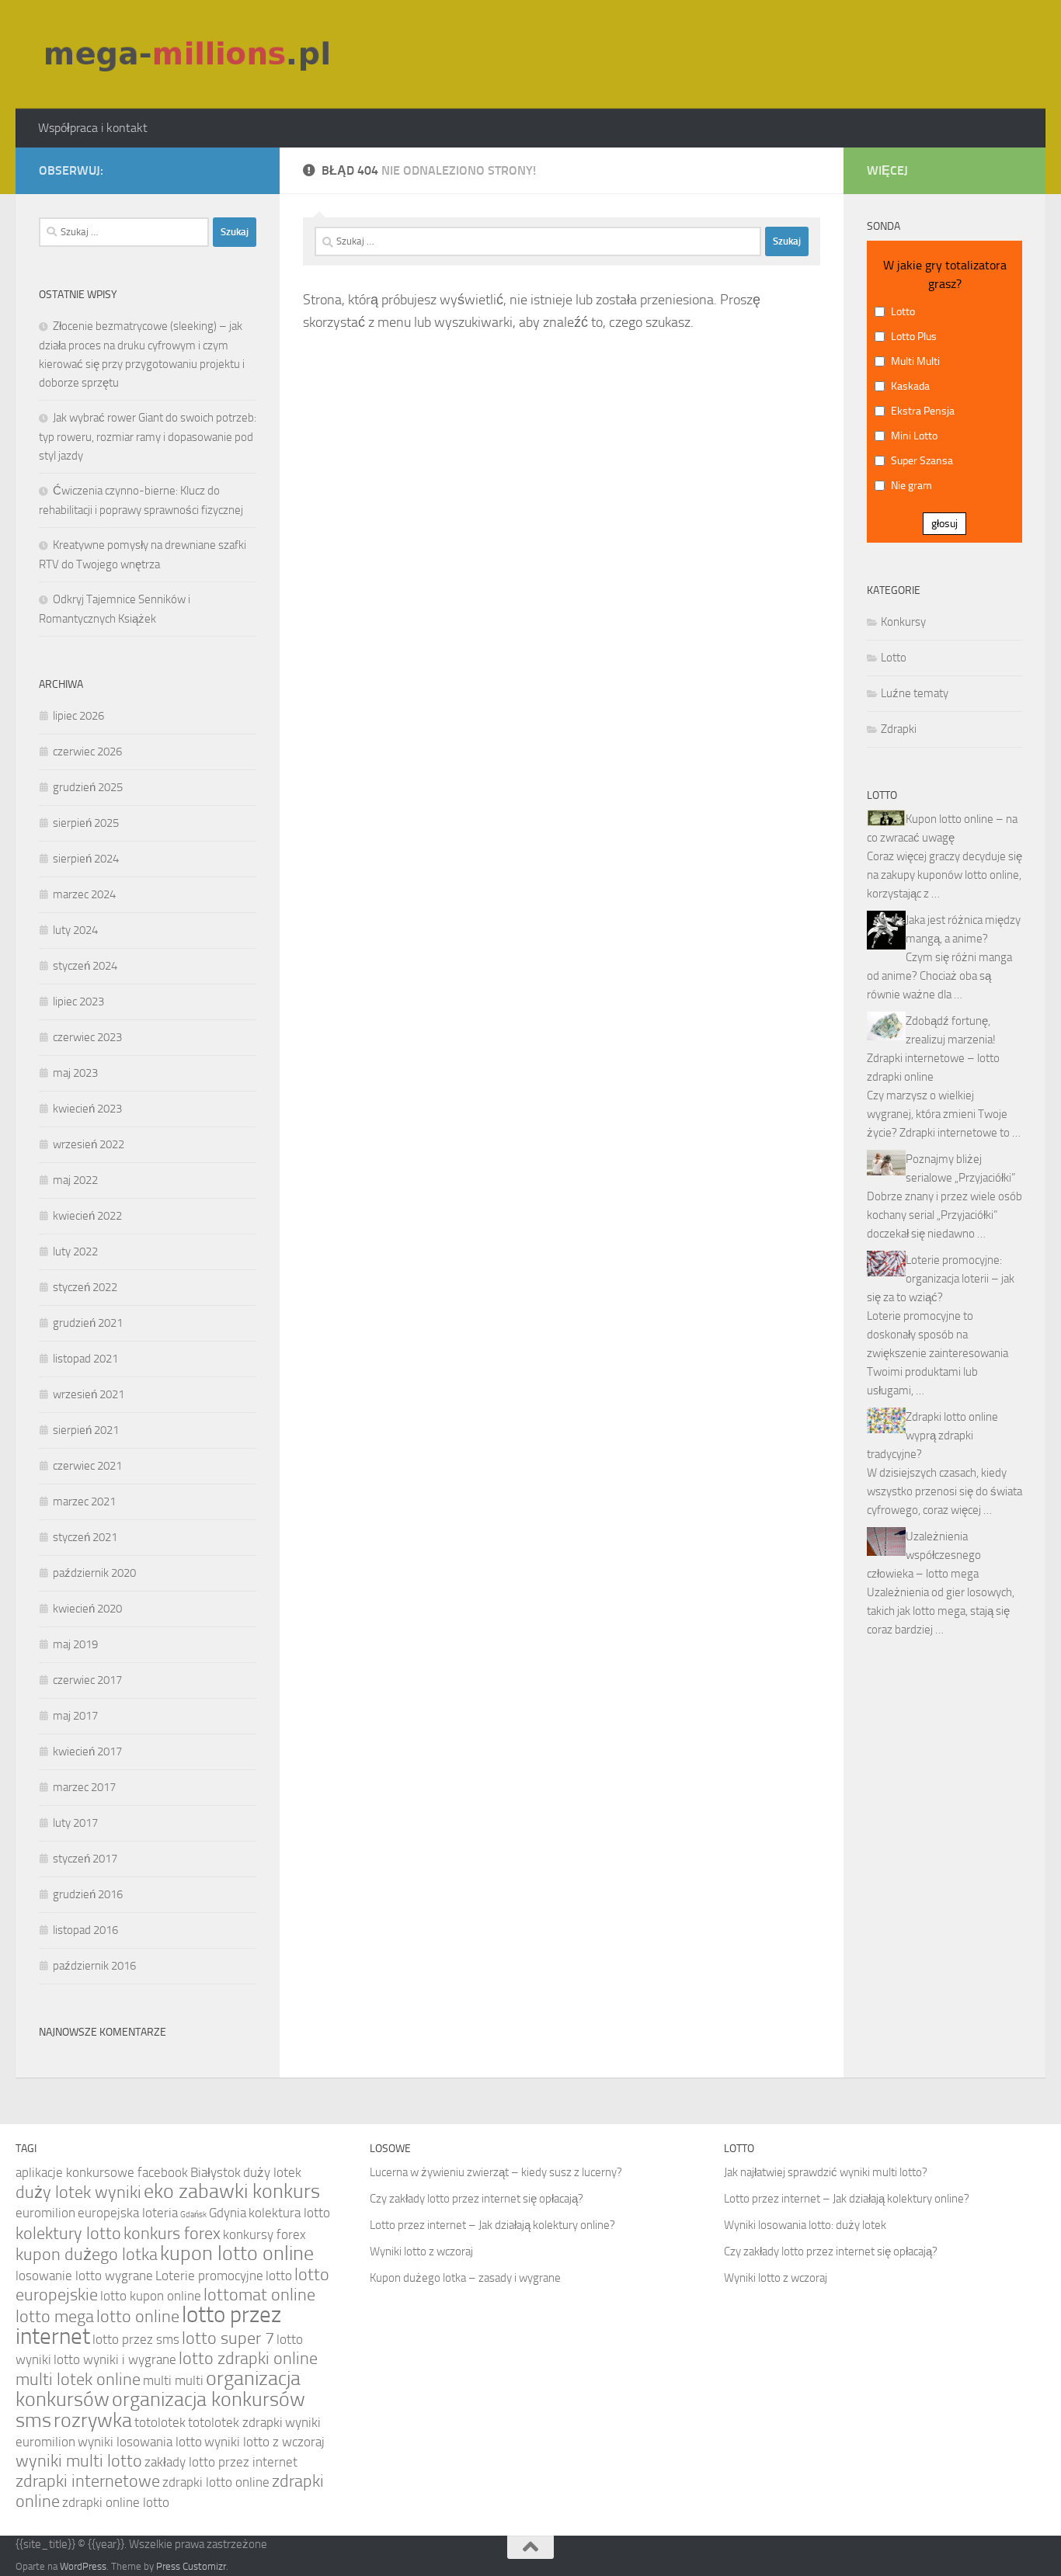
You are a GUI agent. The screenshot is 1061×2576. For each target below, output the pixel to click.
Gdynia (228, 2213)
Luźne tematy (915, 693)
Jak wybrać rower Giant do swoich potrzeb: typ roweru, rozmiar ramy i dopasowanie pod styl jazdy (148, 437)
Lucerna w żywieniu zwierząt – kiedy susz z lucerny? (496, 2172)
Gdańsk (193, 2215)
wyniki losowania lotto (140, 2442)
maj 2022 (75, 1180)
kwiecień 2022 (87, 1216)
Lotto (894, 658)
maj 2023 (75, 1073)
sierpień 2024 (86, 859)
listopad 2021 (85, 1359)
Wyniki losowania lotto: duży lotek (805, 2225)
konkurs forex (172, 2234)
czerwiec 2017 (87, 1680)
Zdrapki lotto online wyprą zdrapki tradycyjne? (932, 1436)
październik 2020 (94, 1573)
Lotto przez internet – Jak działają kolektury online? (492, 2225)
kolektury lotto (68, 2234)
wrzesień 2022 (89, 1144)
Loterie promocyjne (209, 2276)
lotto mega (55, 2317)
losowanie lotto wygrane (84, 2276)
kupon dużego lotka (87, 2255)
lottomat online (259, 2295)
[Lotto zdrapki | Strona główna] (190, 54)
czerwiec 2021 (87, 1466)
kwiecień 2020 (87, 1609)
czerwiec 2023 (87, 1037)
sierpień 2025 (86, 823)
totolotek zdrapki (235, 2422)
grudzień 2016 (88, 1894)
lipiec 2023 (78, 1002)
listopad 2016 (85, 1930)
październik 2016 (94, 1966)
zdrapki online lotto (116, 2502)
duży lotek (272, 2172)
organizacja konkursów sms (160, 2410)
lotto (279, 2276)
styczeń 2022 (85, 1287)
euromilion (45, 2213)
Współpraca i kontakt (93, 128)
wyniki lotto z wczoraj (264, 2442)
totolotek (160, 2422)
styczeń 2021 (85, 1537)
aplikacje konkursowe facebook (102, 2172)
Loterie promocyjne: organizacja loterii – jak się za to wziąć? (941, 1279)
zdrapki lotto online (216, 2482)
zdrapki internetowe (88, 2481)
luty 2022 (75, 1252)
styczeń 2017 (85, 1859)
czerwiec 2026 (87, 752)
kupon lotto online (237, 2253)
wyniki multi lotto (79, 2461)
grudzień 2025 (88, 787)
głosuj (944, 524)
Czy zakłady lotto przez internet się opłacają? (477, 2199)
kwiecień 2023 (87, 1109)
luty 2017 (75, 1823)
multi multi (173, 2380)
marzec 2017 (84, 1787)
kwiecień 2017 (87, 1751)
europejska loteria (128, 2213)
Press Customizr (191, 2566)
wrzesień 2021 (89, 1394)
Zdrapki (899, 729)
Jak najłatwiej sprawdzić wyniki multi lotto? (826, 2172)
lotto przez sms (136, 2339)
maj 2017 (75, 1716)
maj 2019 (75, 1644)
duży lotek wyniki (78, 2192)
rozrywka (93, 2420)
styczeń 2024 (85, 966)
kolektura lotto (289, 2213)
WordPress (83, 2566)
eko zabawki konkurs (232, 2191)
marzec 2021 (84, 1502)
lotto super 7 (228, 2338)
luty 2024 (75, 930)
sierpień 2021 (86, 1430)
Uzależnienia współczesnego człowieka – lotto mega (924, 1555)
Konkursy (903, 622)
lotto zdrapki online (248, 2359)
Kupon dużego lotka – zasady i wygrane (465, 2278)
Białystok (216, 2172)
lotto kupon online (151, 2296)
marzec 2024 (84, 894)
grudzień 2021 (88, 1323)
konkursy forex (264, 2234)
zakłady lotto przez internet (221, 2462)
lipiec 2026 (78, 716)
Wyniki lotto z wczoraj (421, 2251)
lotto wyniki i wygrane (115, 2359)
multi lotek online (78, 2380)
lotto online (138, 2317)
